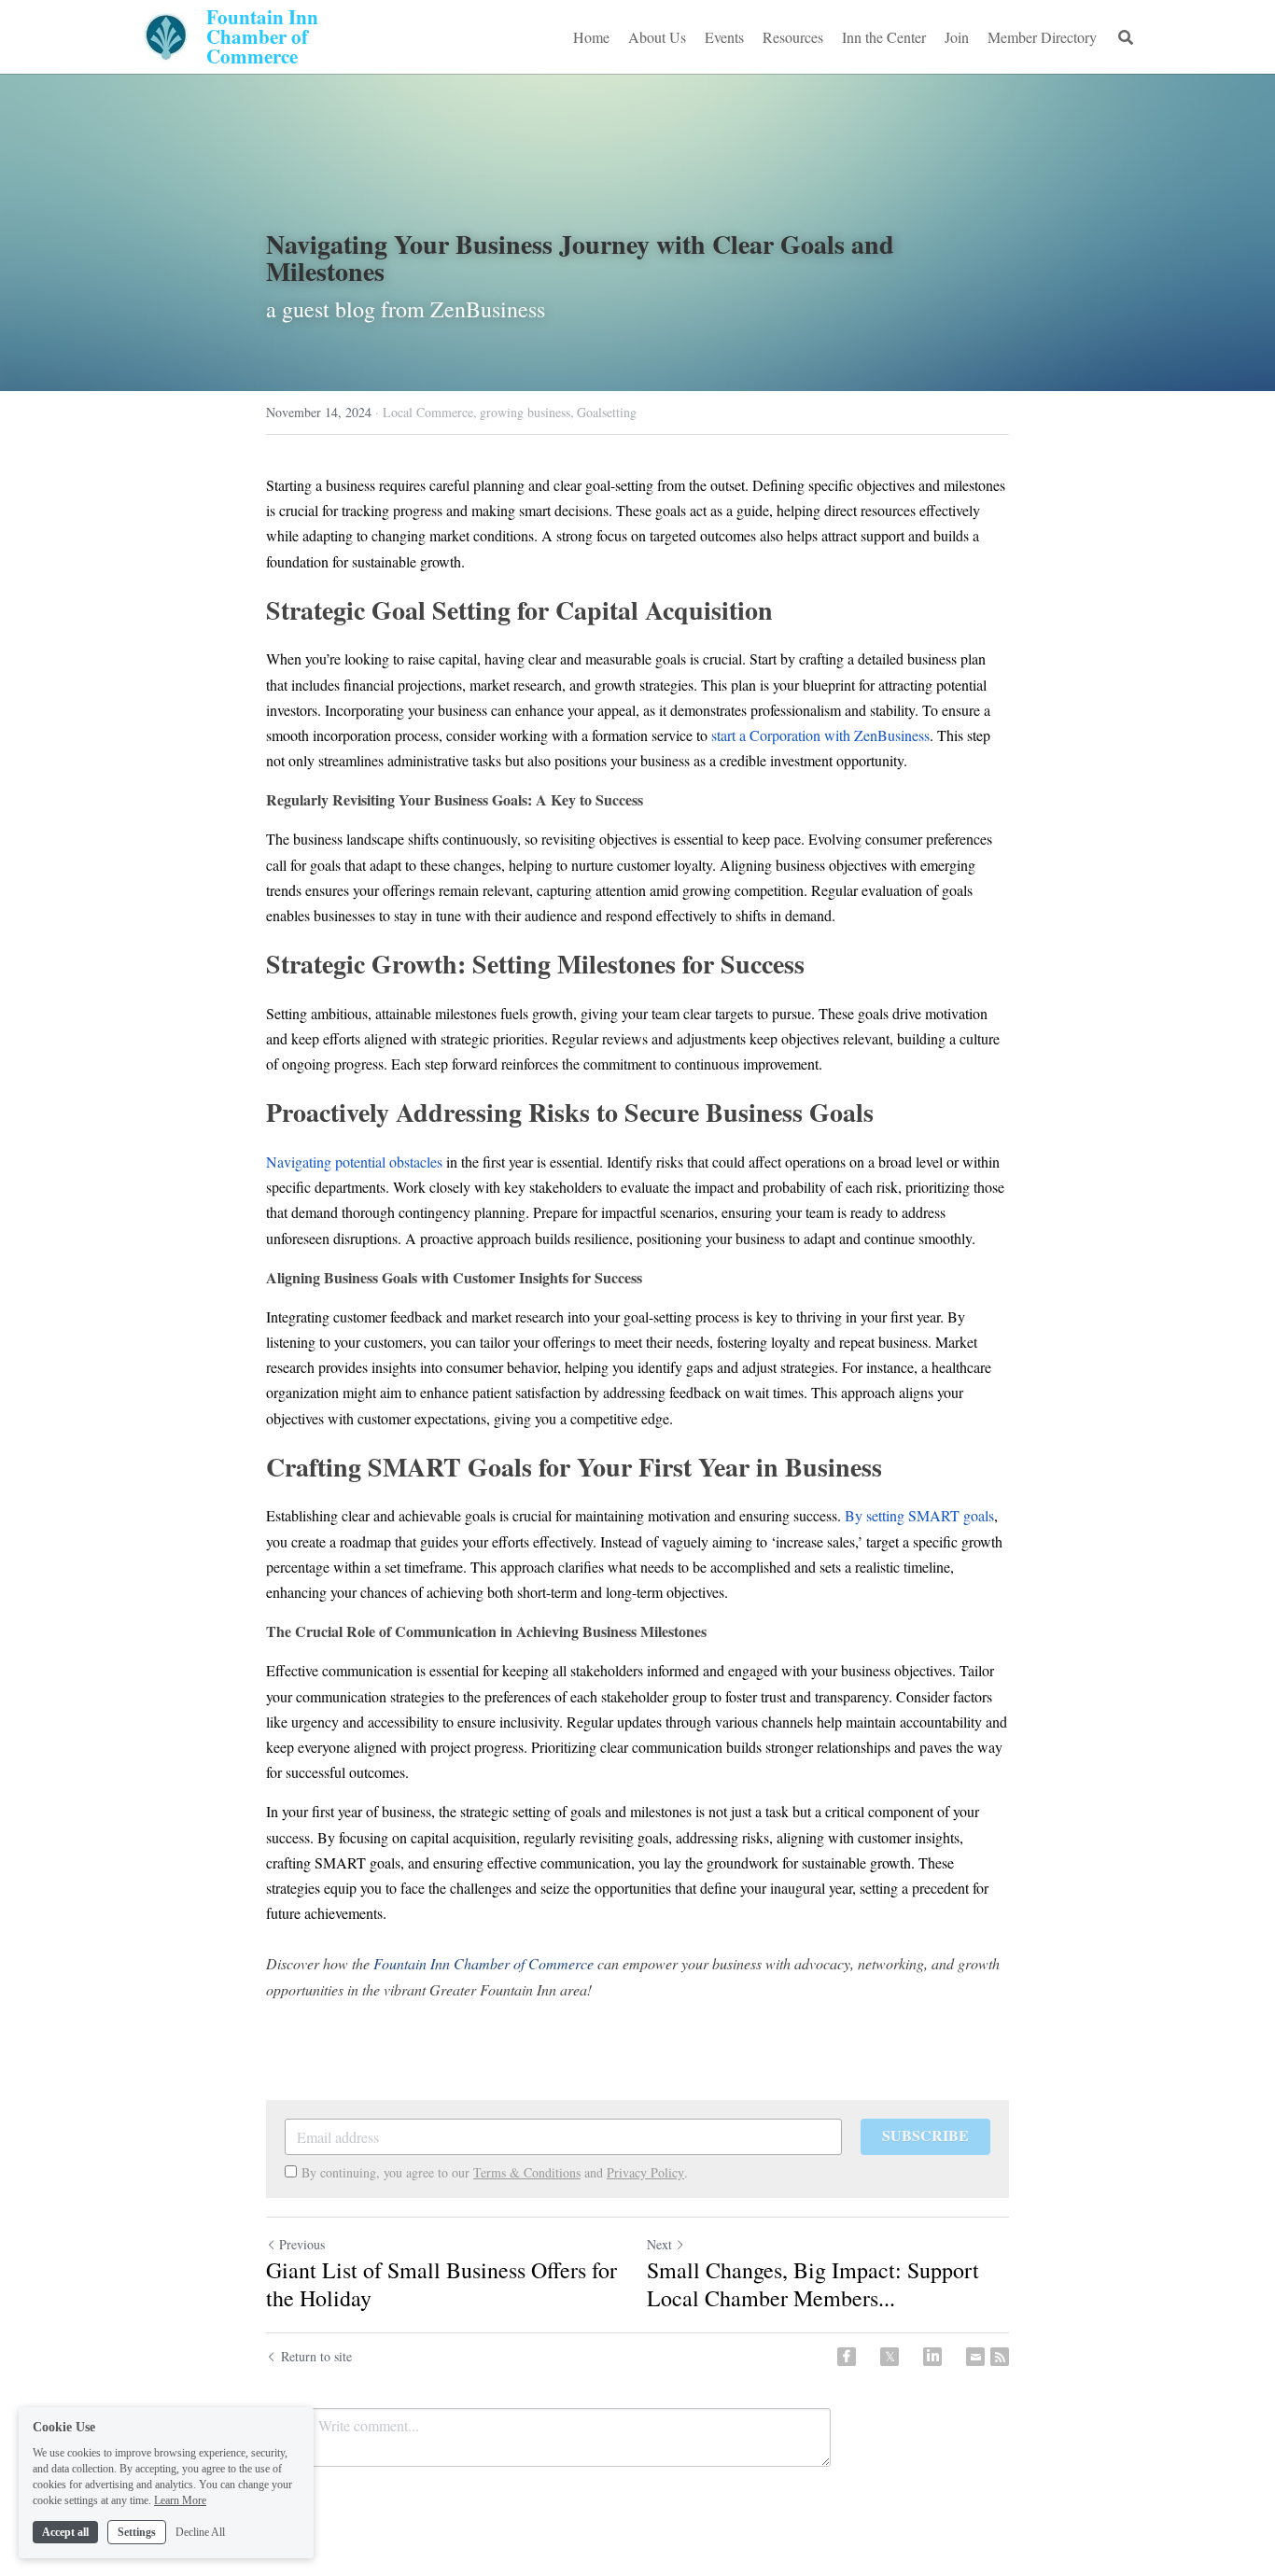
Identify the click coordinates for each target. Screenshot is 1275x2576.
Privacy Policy (645, 2172)
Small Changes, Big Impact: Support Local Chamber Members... (813, 2284)
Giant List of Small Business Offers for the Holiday (441, 2284)
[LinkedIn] (932, 2357)
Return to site (316, 2356)
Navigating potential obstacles (354, 1162)
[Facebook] (847, 2357)
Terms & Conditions (527, 2172)
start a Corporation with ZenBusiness (820, 735)
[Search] (1126, 37)
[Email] (975, 2357)
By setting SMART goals (919, 1515)
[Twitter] (890, 2357)
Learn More (180, 2499)
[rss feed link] (1000, 2357)
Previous (302, 2244)
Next (659, 2244)
